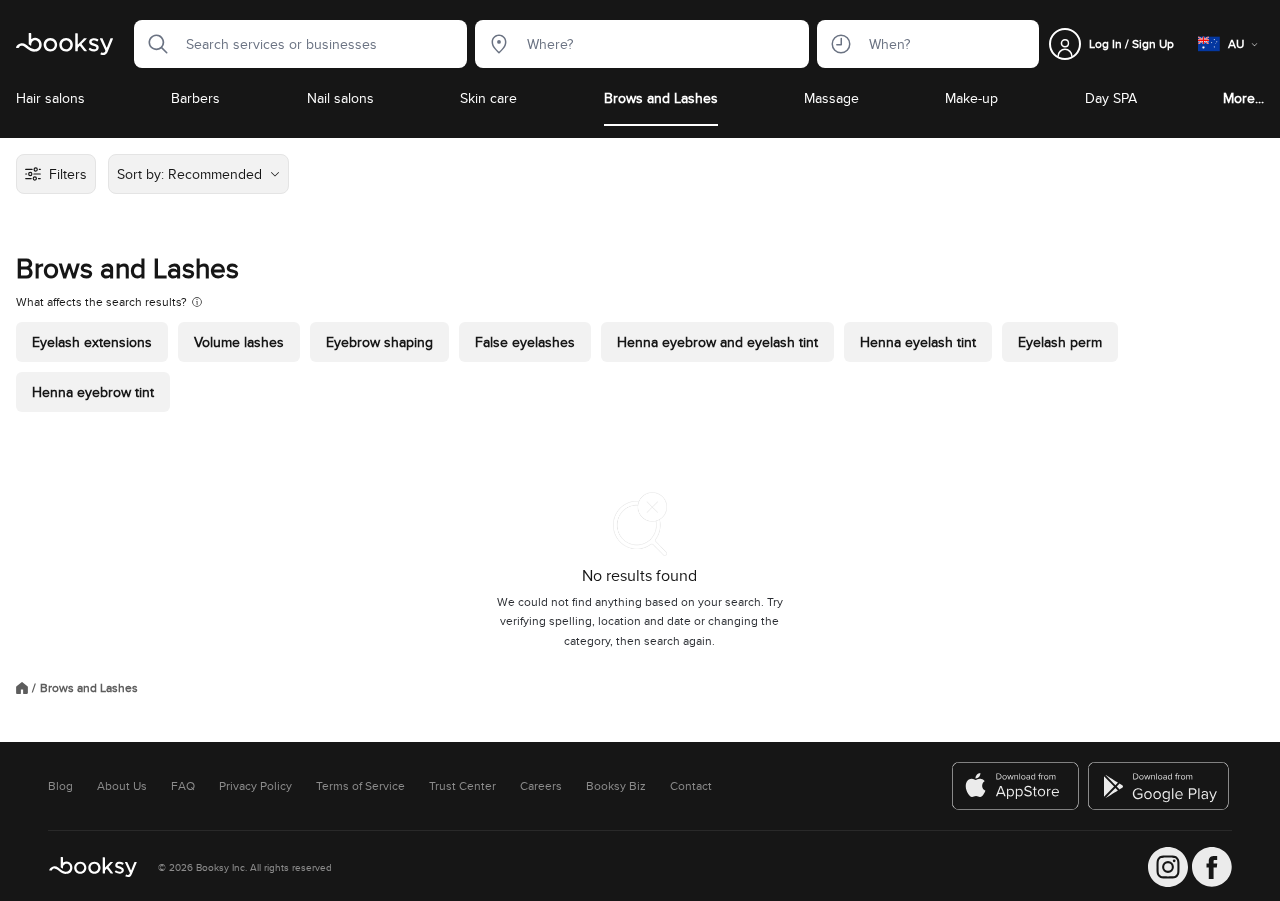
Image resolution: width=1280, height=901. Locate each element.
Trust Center (462, 786)
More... (1243, 98)
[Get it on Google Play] (1160, 786)
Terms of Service (360, 786)
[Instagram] (1168, 867)
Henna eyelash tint (918, 342)
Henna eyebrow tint (93, 392)
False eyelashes (525, 342)
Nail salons (340, 98)
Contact (691, 786)
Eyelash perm (1060, 342)
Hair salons (50, 98)
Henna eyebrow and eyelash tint (717, 342)
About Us (122, 786)
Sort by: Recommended (189, 174)
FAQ (183, 786)
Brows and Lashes (661, 98)
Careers (541, 786)
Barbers (195, 98)
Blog (60, 786)
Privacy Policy (255, 786)
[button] (152, 44)
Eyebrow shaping (379, 342)
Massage (831, 98)
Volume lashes (239, 342)
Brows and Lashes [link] (89, 688)
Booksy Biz (616, 786)
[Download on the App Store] (1016, 786)
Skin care (488, 98)
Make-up (971, 98)
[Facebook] (1212, 867)
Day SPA (1111, 98)
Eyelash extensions (92, 342)
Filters (68, 174)
